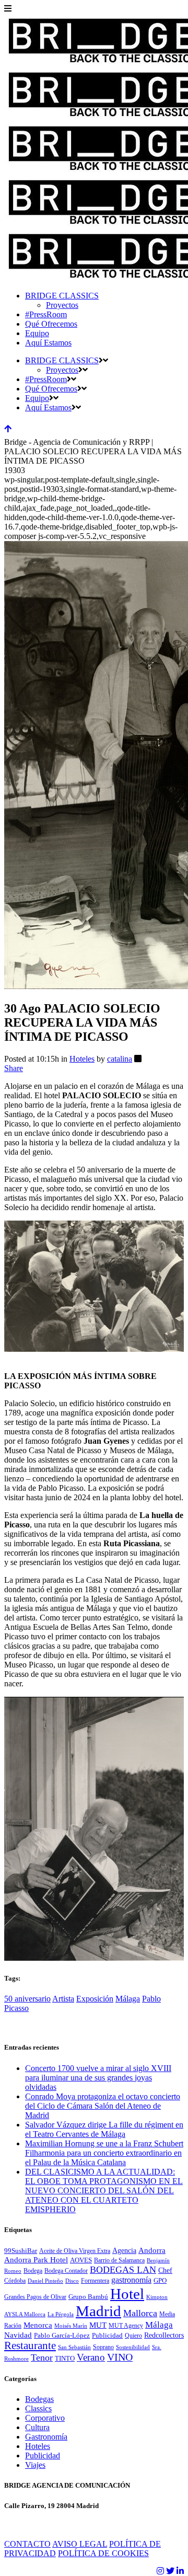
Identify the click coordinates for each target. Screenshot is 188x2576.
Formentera (95, 2281)
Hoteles (82, 1059)
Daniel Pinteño (45, 2281)
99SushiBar (21, 2251)
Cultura (37, 2427)
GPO (160, 2281)
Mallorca (140, 2313)
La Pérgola (61, 2314)
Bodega (33, 2271)
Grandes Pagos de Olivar (35, 2297)
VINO (120, 2357)
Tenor (42, 2357)
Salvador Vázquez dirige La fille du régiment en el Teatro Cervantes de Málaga (104, 2129)
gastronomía (131, 2280)
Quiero (133, 2336)
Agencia (124, 2251)
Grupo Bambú (88, 2297)
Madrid (98, 2311)
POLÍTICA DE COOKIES (103, 2553)
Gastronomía (46, 2437)
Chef (165, 2270)
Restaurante (30, 2345)
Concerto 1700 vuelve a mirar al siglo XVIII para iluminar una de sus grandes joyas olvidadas (98, 2078)
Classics (38, 2408)
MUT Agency (126, 2326)
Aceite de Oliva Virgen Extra (75, 2251)
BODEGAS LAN (123, 2270)
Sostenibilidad (133, 2347)
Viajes (35, 2465)
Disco (72, 2281)
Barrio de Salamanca (119, 2260)
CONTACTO (27, 2544)
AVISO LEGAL (80, 2544)
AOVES (81, 2260)
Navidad (18, 2335)
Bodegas (39, 2399)
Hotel (127, 2294)
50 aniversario (27, 1999)
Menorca (38, 2325)
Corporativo (45, 2418)
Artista (63, 1999)
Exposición (95, 1999)
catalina (120, 1059)
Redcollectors (164, 2335)
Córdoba (15, 2281)
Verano (91, 2357)
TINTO (65, 2359)
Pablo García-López (62, 2336)
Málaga (128, 1999)
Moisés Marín (71, 2326)
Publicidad (107, 2336)
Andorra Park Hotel (36, 2260)
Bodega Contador (66, 2271)
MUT (98, 2325)
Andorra (152, 2250)
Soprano (103, 2347)
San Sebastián (74, 2347)
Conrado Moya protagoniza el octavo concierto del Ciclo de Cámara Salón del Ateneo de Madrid (103, 2106)
